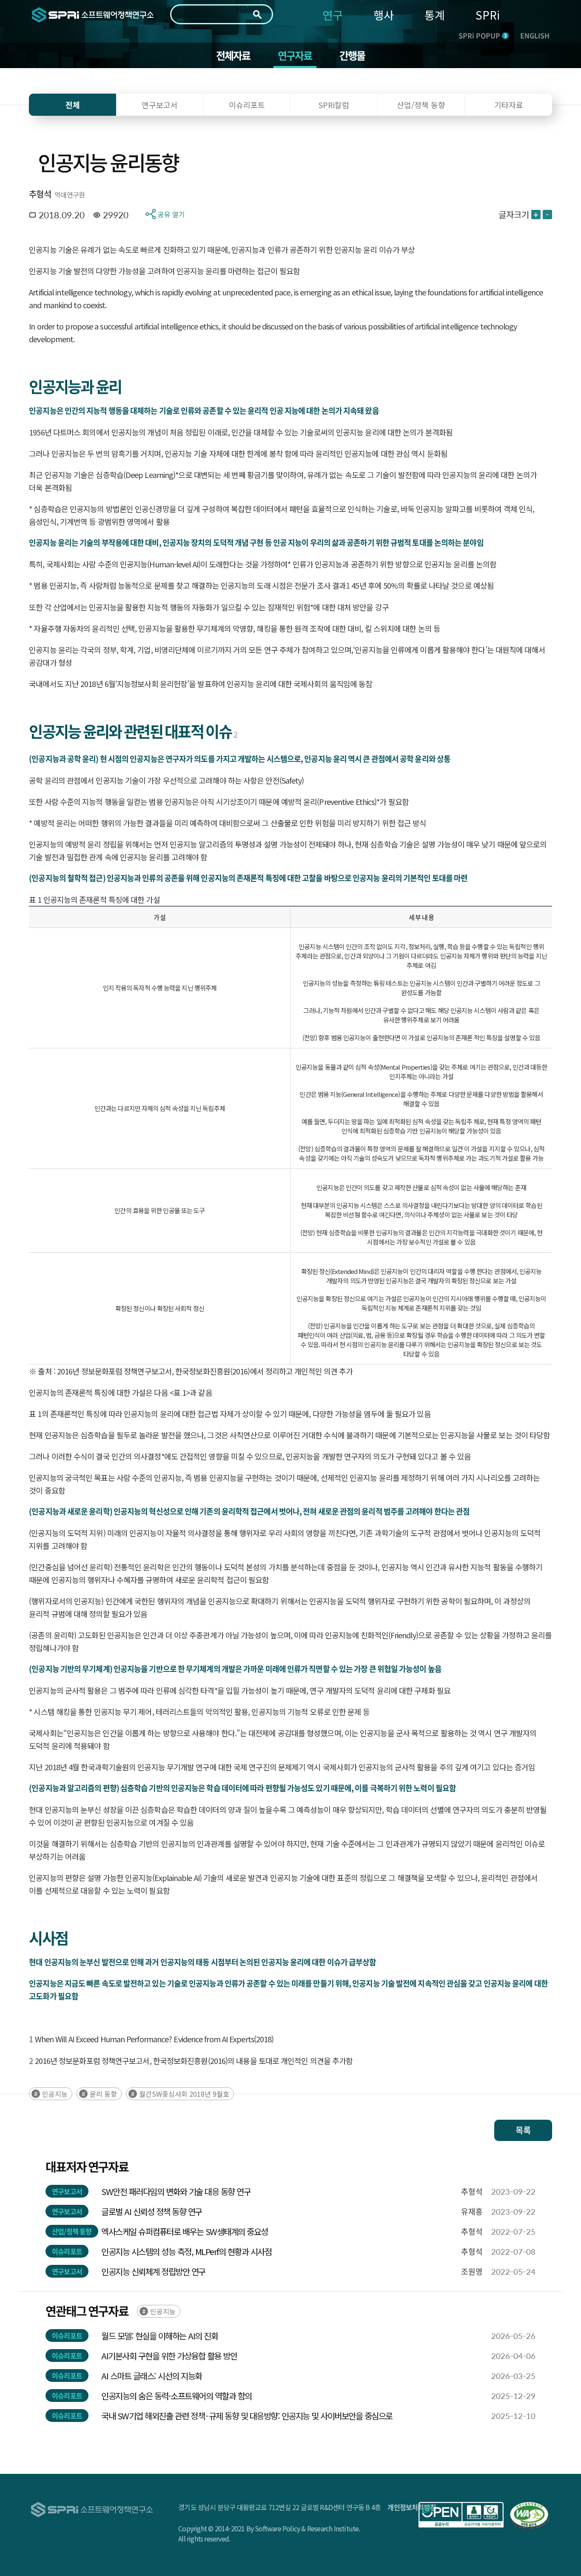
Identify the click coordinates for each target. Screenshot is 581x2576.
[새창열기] (461, 2515)
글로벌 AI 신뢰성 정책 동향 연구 (152, 2211)
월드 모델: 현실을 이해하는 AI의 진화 (159, 2336)
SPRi (488, 15)
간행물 (352, 55)
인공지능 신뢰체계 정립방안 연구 (153, 2271)
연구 (333, 15)
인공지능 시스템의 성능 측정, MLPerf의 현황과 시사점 (186, 2251)
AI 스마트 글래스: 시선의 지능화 (152, 2376)
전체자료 (233, 55)
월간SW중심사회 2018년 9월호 (184, 2094)
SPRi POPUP (483, 35)
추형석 (40, 194)
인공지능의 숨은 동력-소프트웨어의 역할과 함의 (177, 2396)
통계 (435, 15)
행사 (384, 15)
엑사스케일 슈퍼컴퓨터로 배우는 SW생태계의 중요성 (185, 2231)
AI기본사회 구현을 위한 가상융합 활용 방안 (169, 2356)
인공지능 (55, 2094)
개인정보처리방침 (412, 2507)
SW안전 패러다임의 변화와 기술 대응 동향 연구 (176, 2191)
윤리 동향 (103, 2094)
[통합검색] (257, 14)
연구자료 (295, 55)
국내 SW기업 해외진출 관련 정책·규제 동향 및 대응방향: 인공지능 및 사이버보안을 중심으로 (247, 2416)
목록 (523, 2130)
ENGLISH (535, 35)
